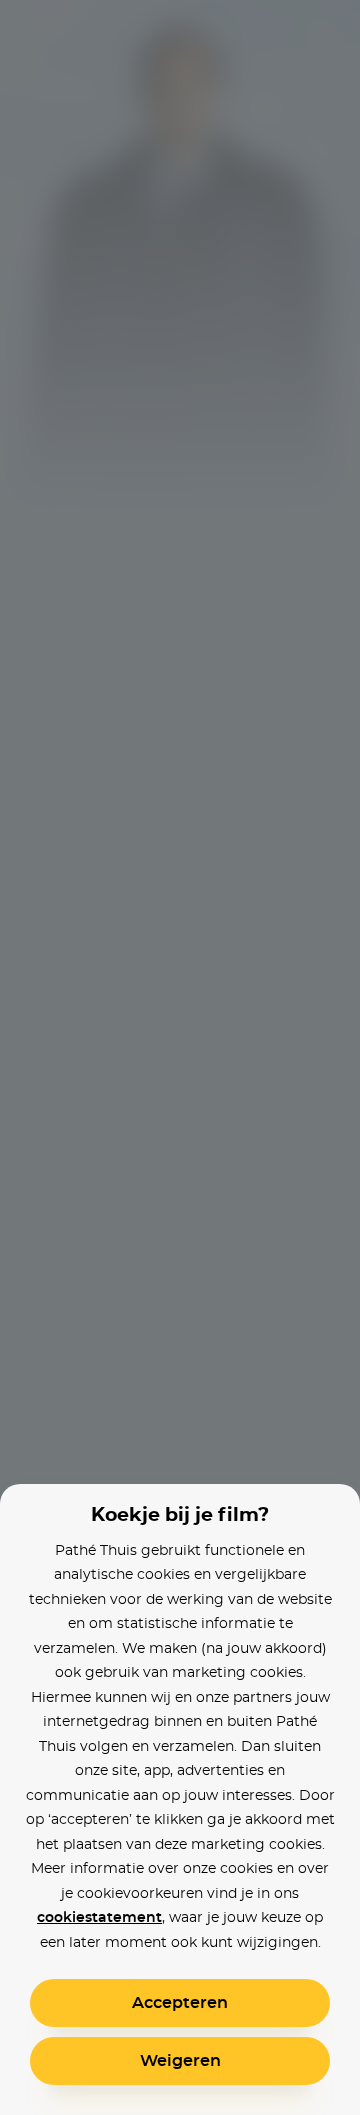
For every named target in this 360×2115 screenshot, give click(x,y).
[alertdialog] (180, 1057)
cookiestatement (99, 1918)
